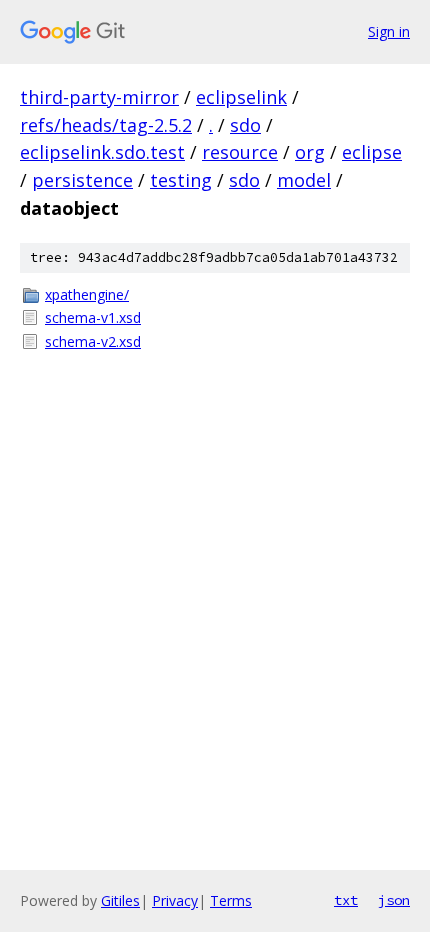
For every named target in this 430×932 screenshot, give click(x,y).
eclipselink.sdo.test (102, 152)
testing (181, 180)
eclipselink (241, 97)
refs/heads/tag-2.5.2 (106, 125)
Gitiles (120, 900)
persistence (82, 180)
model (304, 180)
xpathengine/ (87, 294)
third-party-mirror (99, 97)
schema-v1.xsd (93, 317)
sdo (245, 125)
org (310, 152)
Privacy (175, 900)
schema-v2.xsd (93, 341)
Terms (231, 900)
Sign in (389, 31)
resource (240, 152)
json (394, 900)
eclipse (372, 152)
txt (346, 900)
